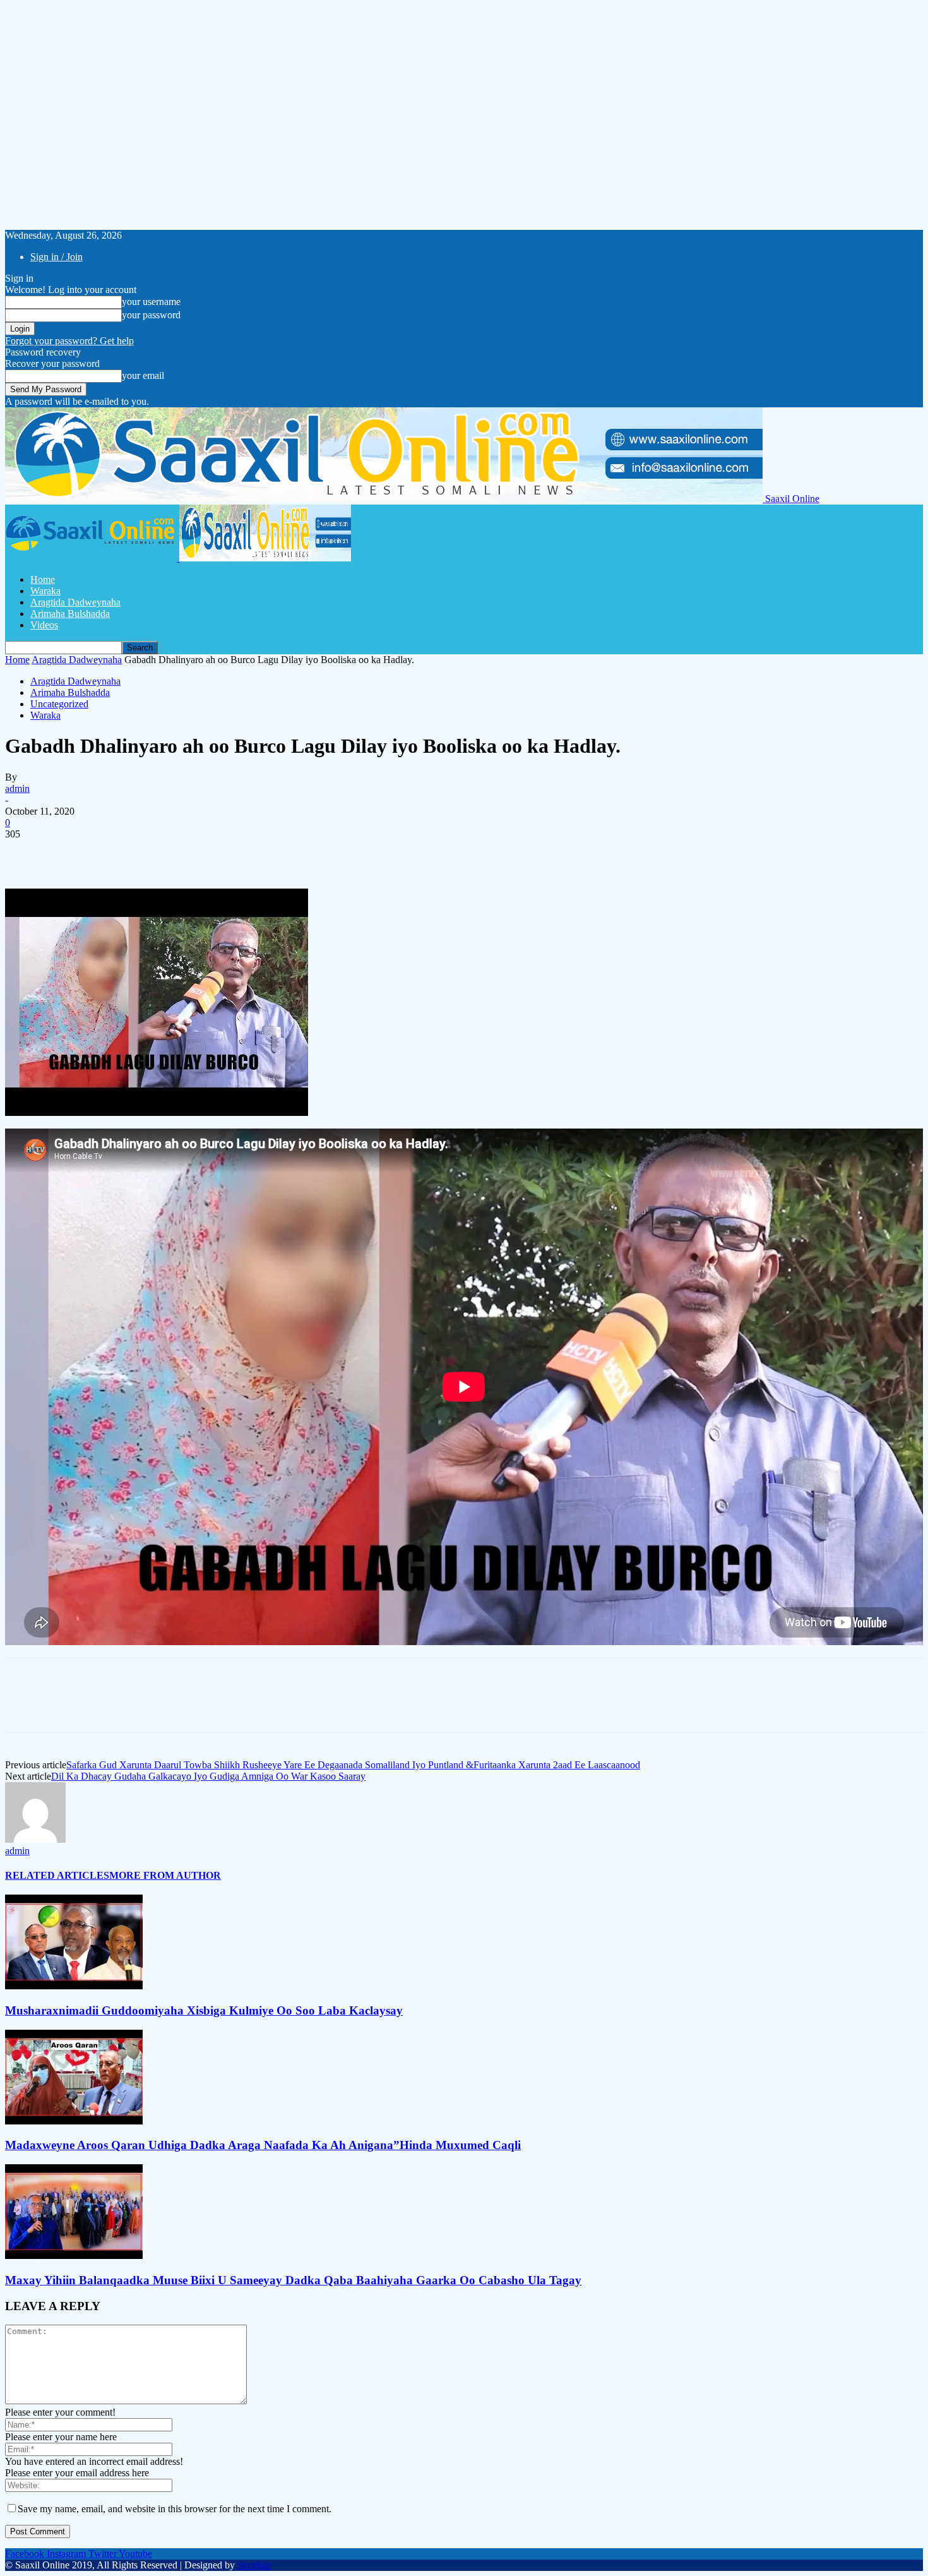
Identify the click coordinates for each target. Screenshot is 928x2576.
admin (17, 788)
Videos (44, 625)
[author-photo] (35, 1839)
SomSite (254, 2565)
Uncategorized (59, 704)
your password (151, 315)
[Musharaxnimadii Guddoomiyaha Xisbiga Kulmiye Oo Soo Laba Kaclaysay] (74, 1986)
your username (151, 302)
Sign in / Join (57, 257)
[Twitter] (71, 853)
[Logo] (92, 558)
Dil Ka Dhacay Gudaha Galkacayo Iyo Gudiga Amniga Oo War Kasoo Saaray (208, 1776)
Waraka (45, 591)
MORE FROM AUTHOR (165, 1875)
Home (43, 579)
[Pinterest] (117, 853)
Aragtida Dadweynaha (75, 602)
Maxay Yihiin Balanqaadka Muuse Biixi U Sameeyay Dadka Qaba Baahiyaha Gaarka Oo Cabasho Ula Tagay (293, 2280)
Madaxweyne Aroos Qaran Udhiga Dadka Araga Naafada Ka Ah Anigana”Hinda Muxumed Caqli (263, 2145)
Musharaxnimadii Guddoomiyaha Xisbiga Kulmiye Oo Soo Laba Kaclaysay (204, 2010)
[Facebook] (26, 853)
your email (143, 375)
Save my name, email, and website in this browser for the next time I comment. (175, 2509)
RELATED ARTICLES (57, 1875)
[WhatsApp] (162, 853)
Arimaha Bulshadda (70, 614)
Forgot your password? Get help (69, 341)
